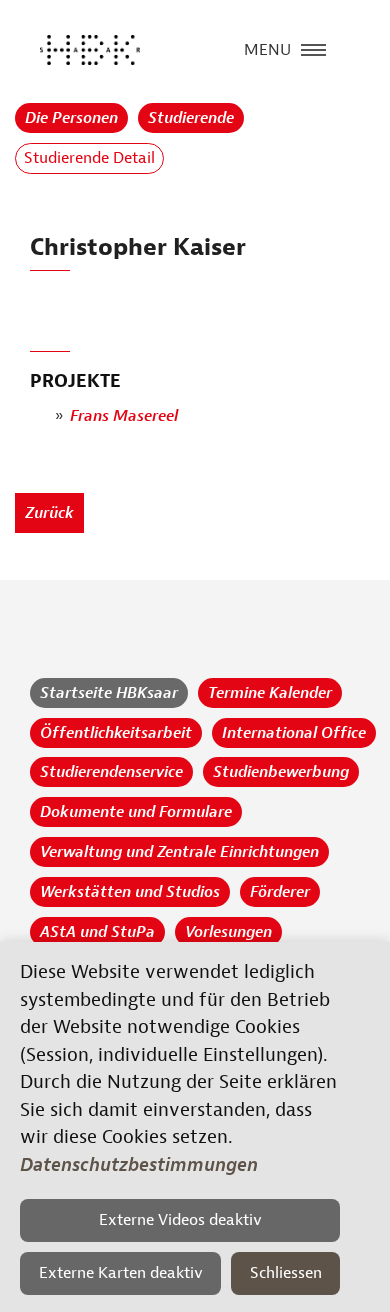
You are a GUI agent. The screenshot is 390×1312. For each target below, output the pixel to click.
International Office (294, 733)
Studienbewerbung (281, 772)
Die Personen (71, 118)
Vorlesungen (228, 932)
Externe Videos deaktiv (180, 1220)
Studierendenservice (111, 772)
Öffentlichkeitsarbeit (116, 733)
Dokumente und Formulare (136, 812)
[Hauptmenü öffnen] (313, 48)
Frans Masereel (124, 416)
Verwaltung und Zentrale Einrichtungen (179, 852)
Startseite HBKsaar (109, 693)
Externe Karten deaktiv (121, 1273)
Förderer (280, 892)
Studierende (191, 118)
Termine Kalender (270, 693)
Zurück (49, 513)
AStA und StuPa (97, 932)
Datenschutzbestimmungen (139, 1165)
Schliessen (286, 1273)
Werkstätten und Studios (130, 892)
